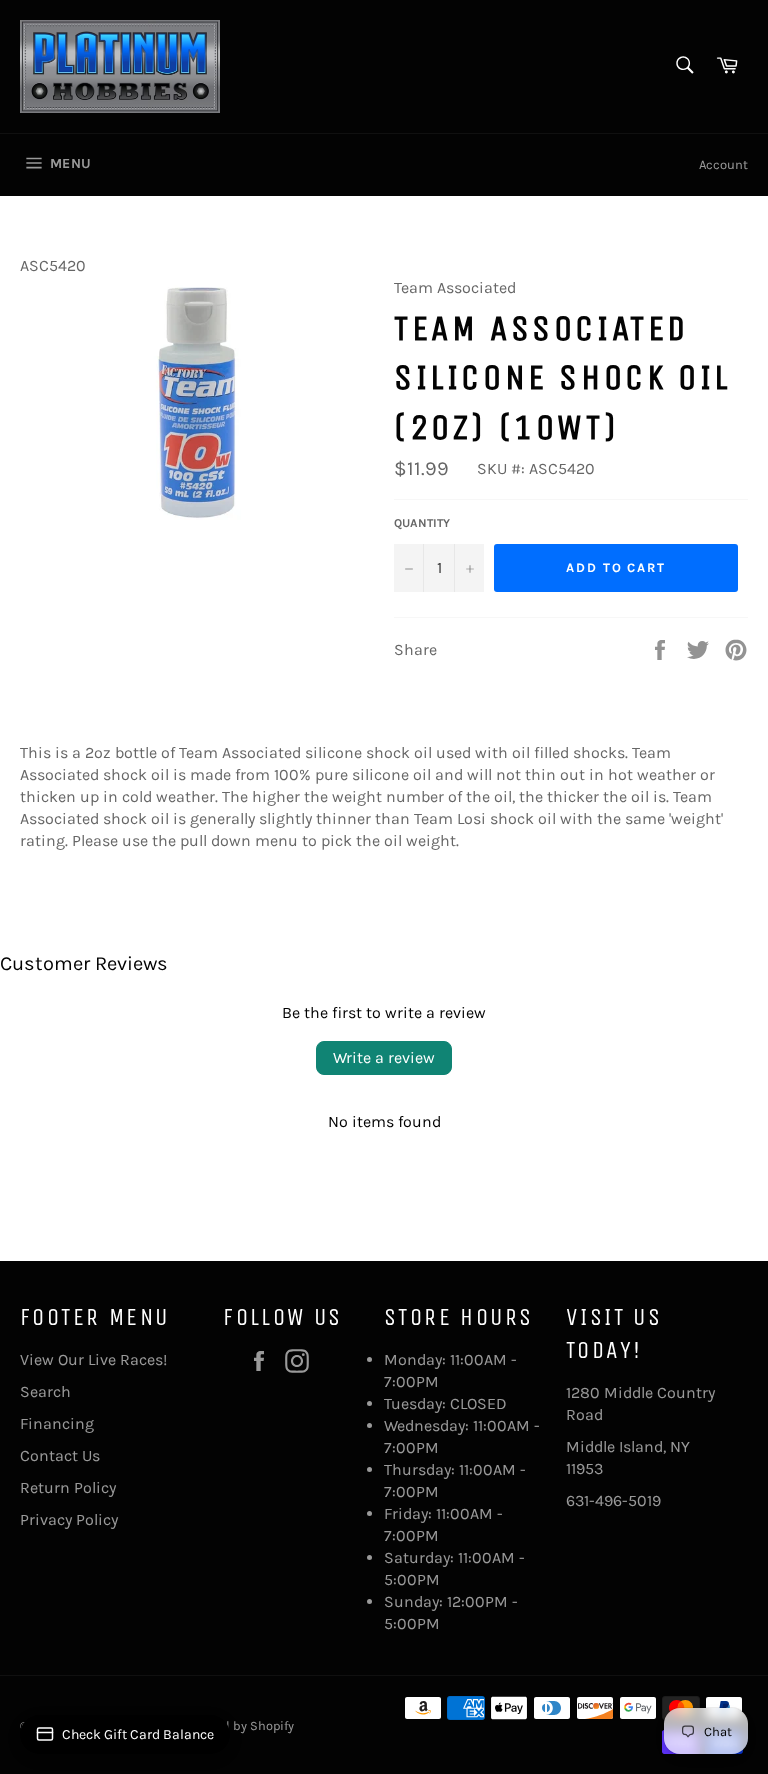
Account (723, 164)
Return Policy (68, 1487)
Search (45, 1391)
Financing (57, 1423)
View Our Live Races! (93, 1359)
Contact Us (60, 1455)
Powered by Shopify (237, 1725)
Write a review (384, 1057)
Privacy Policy (69, 1519)
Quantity (422, 523)
